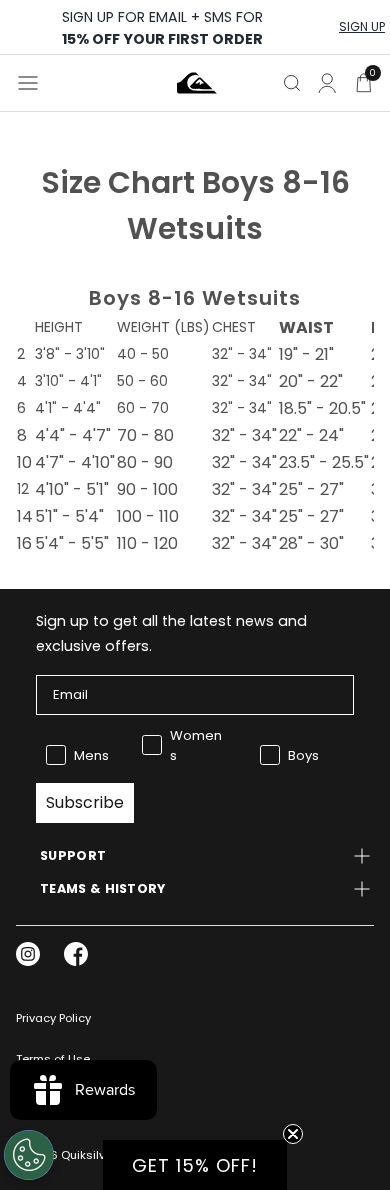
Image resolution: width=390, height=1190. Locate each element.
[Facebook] (76, 954)
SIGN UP (362, 27)
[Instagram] (28, 954)
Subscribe (85, 802)
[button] (195, 1165)
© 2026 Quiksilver (66, 1155)
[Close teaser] (293, 1134)
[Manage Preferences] (29, 1155)
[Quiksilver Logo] (197, 83)
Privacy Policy (53, 1018)
